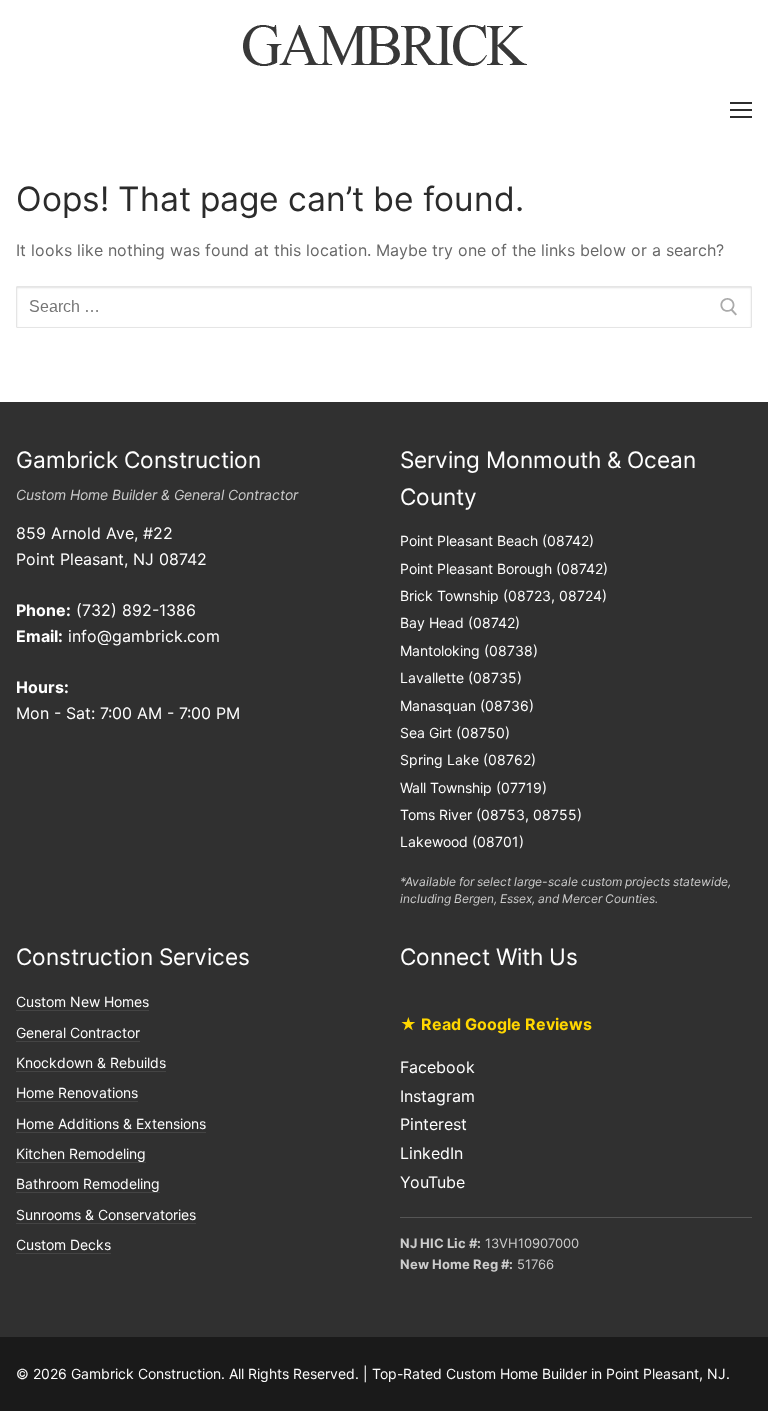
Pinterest (433, 1124)
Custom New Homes (82, 1001)
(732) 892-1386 (136, 610)
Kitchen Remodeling (81, 1153)
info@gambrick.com (144, 636)
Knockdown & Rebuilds (91, 1062)
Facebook (437, 1067)
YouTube (432, 1182)
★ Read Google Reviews (496, 1024)
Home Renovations (77, 1092)
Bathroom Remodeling (88, 1183)
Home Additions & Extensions (111, 1123)
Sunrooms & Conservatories (106, 1214)
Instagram (437, 1096)
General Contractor (78, 1032)
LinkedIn (431, 1153)
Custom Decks (63, 1244)
